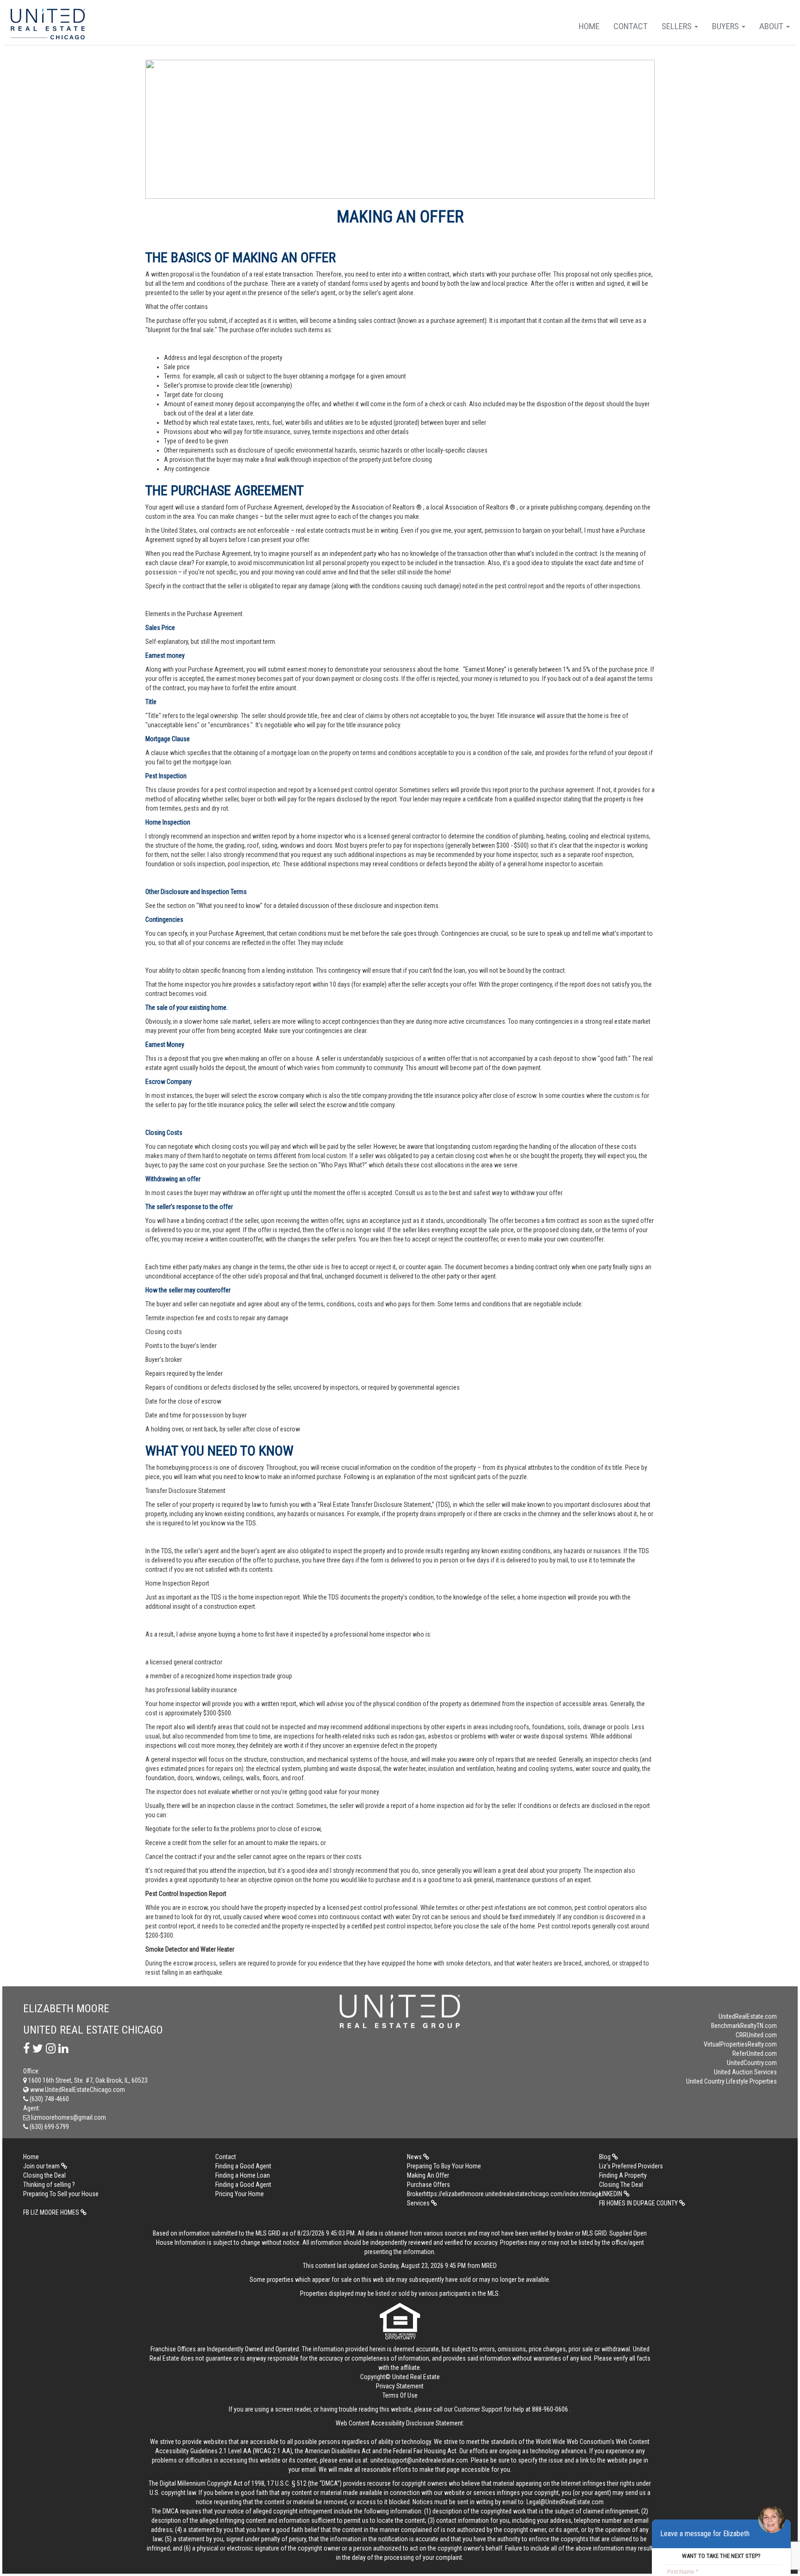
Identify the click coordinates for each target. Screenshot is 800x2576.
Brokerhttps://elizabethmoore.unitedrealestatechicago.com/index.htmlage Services (500, 2198)
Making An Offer (428, 2175)
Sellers (678, 26)
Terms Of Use (400, 2395)
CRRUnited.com (756, 2035)
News (415, 2157)
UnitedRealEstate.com (748, 2016)
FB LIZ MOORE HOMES (52, 2212)
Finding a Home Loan (243, 2175)
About (772, 26)
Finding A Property (623, 2175)
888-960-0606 (550, 2409)
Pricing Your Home (240, 2194)
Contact (631, 26)
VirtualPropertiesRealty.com (740, 2044)
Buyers (726, 26)
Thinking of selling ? (49, 2185)
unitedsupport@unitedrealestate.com (419, 2460)
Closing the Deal (44, 2175)
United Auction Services (745, 2072)
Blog (606, 2157)
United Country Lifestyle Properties (731, 2081)
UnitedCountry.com (752, 2063)
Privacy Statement (400, 2386)
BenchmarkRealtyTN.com (744, 2026)
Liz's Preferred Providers (631, 2166)
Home (589, 26)
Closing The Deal (621, 2185)
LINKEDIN (611, 2194)
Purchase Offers (428, 2185)
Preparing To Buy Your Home (444, 2166)
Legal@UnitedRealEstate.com (565, 2502)
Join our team (42, 2166)
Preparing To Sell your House (61, 2194)
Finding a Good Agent (243, 2166)
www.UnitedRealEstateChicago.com (77, 2090)
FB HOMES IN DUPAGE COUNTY (639, 2203)
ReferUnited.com (755, 2053)
